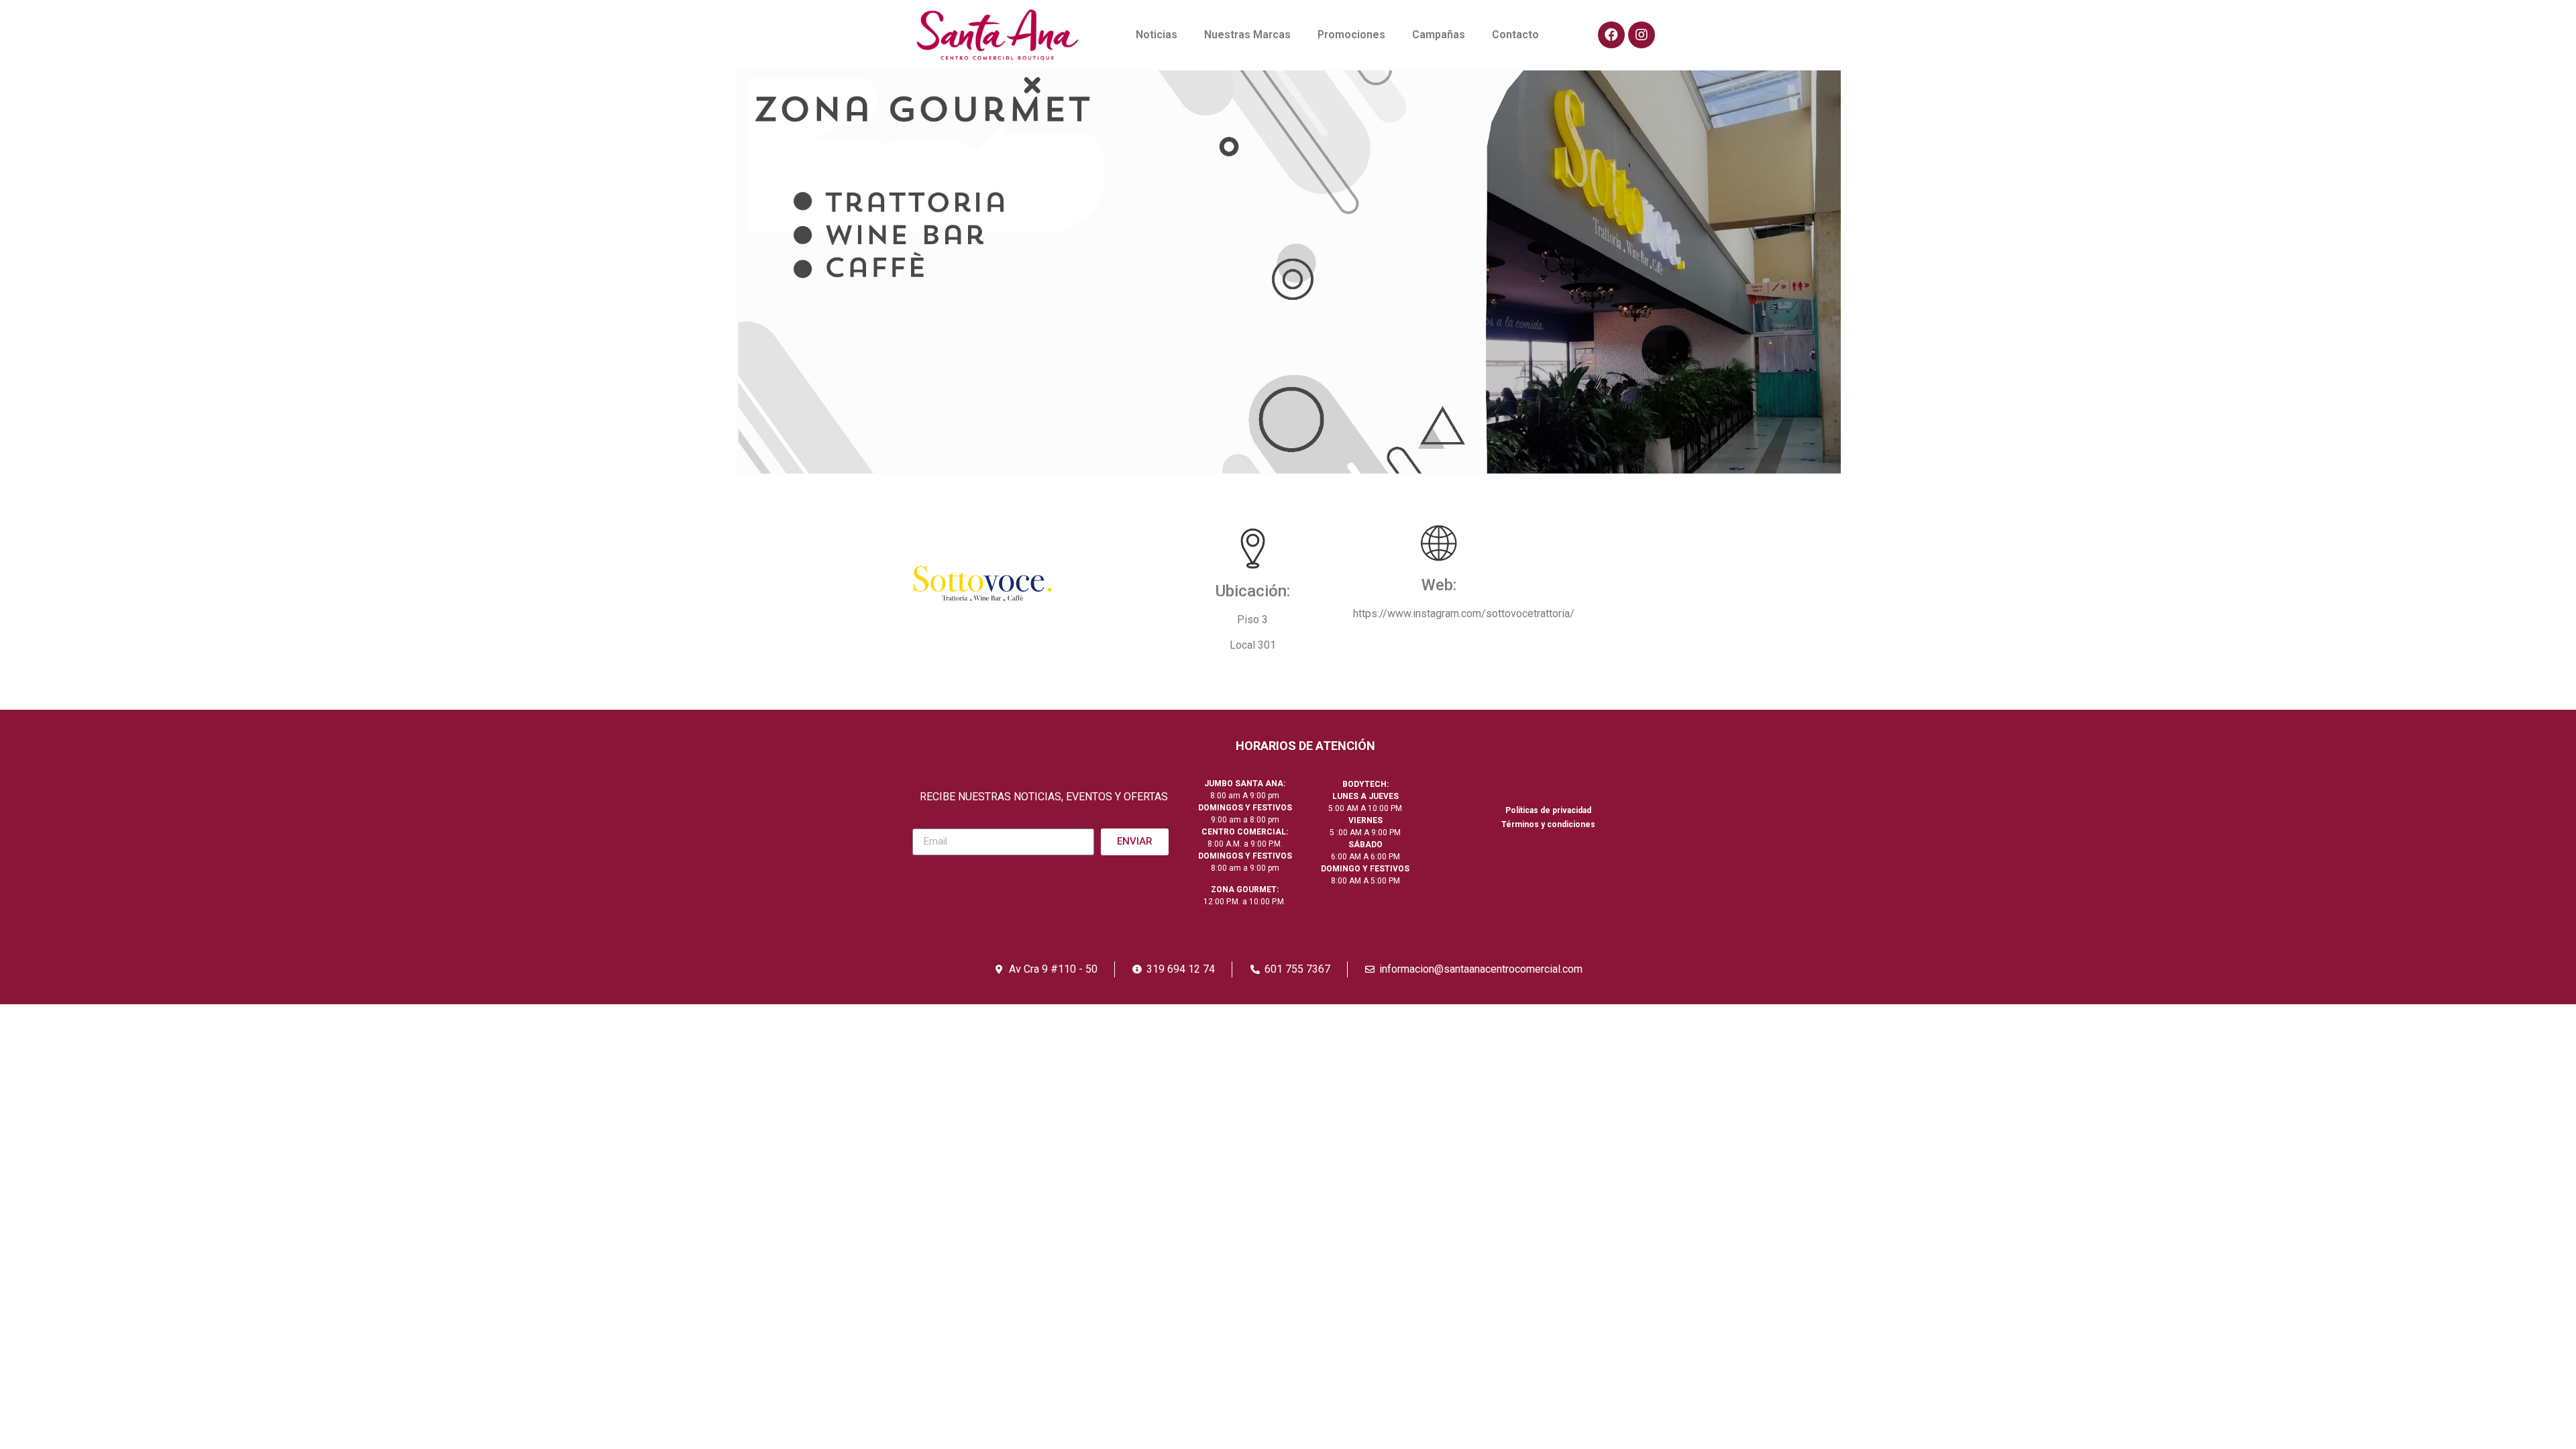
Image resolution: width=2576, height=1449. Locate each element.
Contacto (1515, 35)
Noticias (1157, 35)
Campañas (1439, 35)
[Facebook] (1611, 35)
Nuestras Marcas (1247, 35)
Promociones (1351, 35)
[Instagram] (1642, 35)
